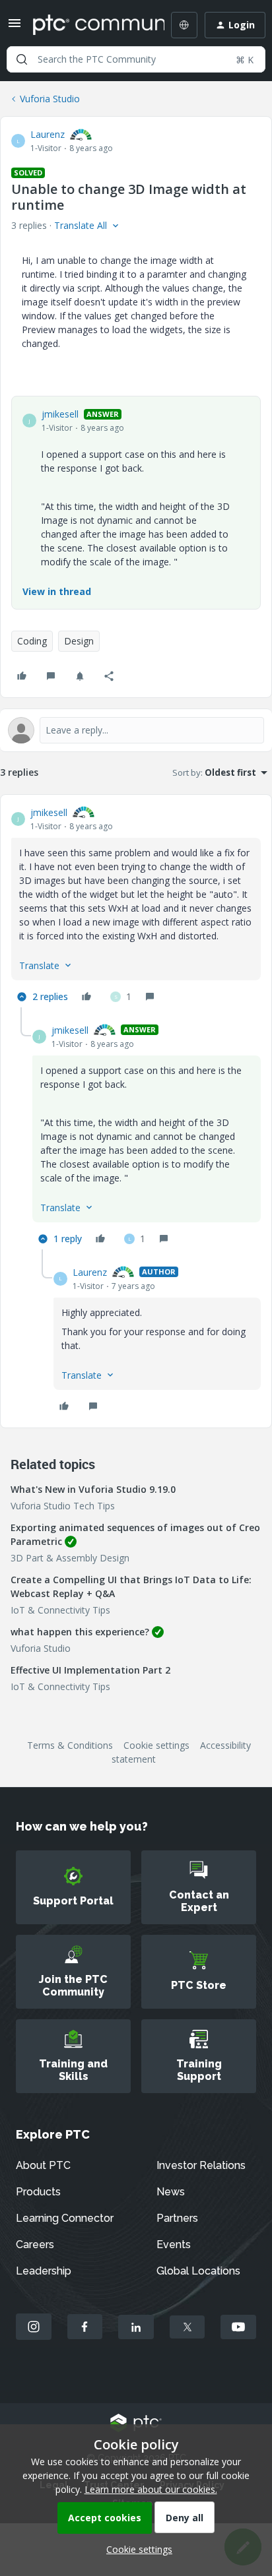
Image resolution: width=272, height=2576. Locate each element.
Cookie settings (156, 1745)
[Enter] (22, 59)
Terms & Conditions (70, 1745)
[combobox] (136, 59)
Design (79, 641)
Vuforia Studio (50, 99)
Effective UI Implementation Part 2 (90, 1670)
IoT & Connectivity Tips (60, 1610)
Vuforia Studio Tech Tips (63, 1506)
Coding (32, 641)
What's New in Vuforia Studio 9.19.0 (93, 1489)
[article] (136, 906)
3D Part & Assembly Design (70, 1558)
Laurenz (48, 134)
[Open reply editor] (136, 730)
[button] (15, 27)
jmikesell (60, 414)
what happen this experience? (80, 1632)
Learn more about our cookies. (151, 2489)
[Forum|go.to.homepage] (89, 25)
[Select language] (184, 25)
